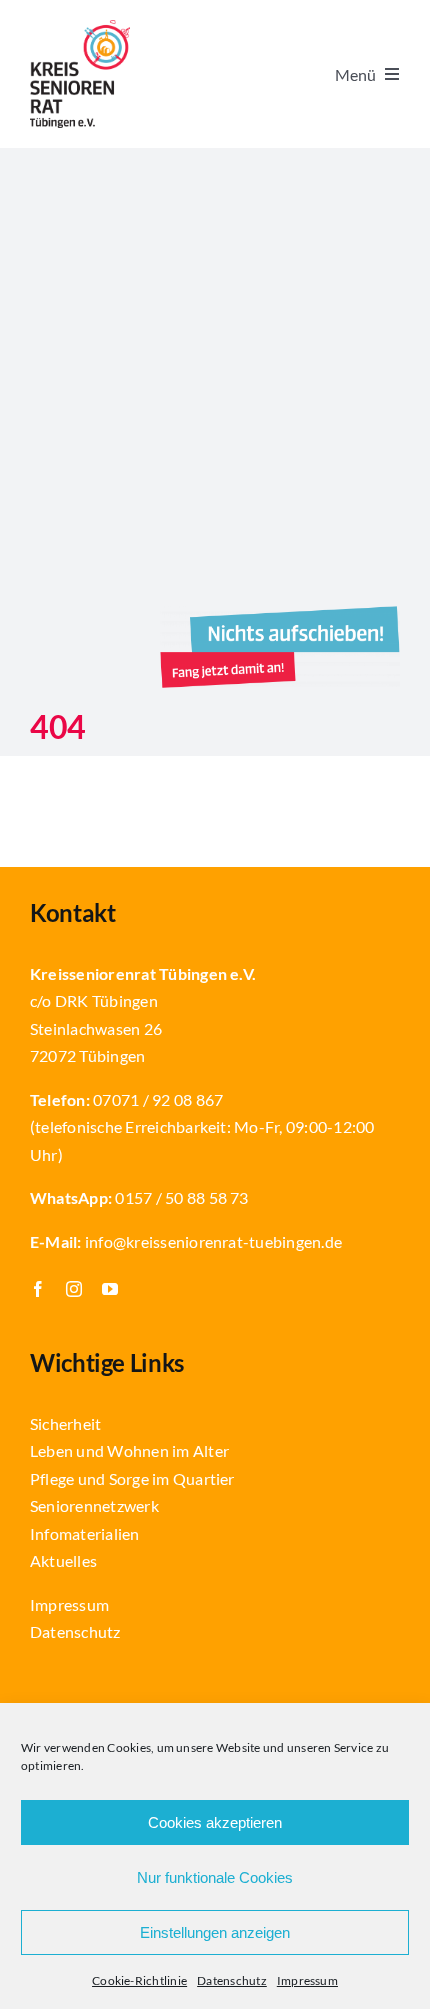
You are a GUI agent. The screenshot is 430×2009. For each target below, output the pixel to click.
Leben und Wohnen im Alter (129, 1450)
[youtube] (110, 1289)
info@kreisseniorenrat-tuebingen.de (213, 1241)
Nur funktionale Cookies (215, 1877)
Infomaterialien (85, 1533)
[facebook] (38, 1289)
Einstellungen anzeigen (215, 1932)
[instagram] (74, 1289)
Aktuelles (63, 1560)
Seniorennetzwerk (94, 1505)
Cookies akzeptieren (215, 1822)
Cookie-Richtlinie (139, 1980)
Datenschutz (232, 1980)
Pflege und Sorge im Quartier (132, 1478)
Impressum (307, 1980)
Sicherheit (65, 1423)
